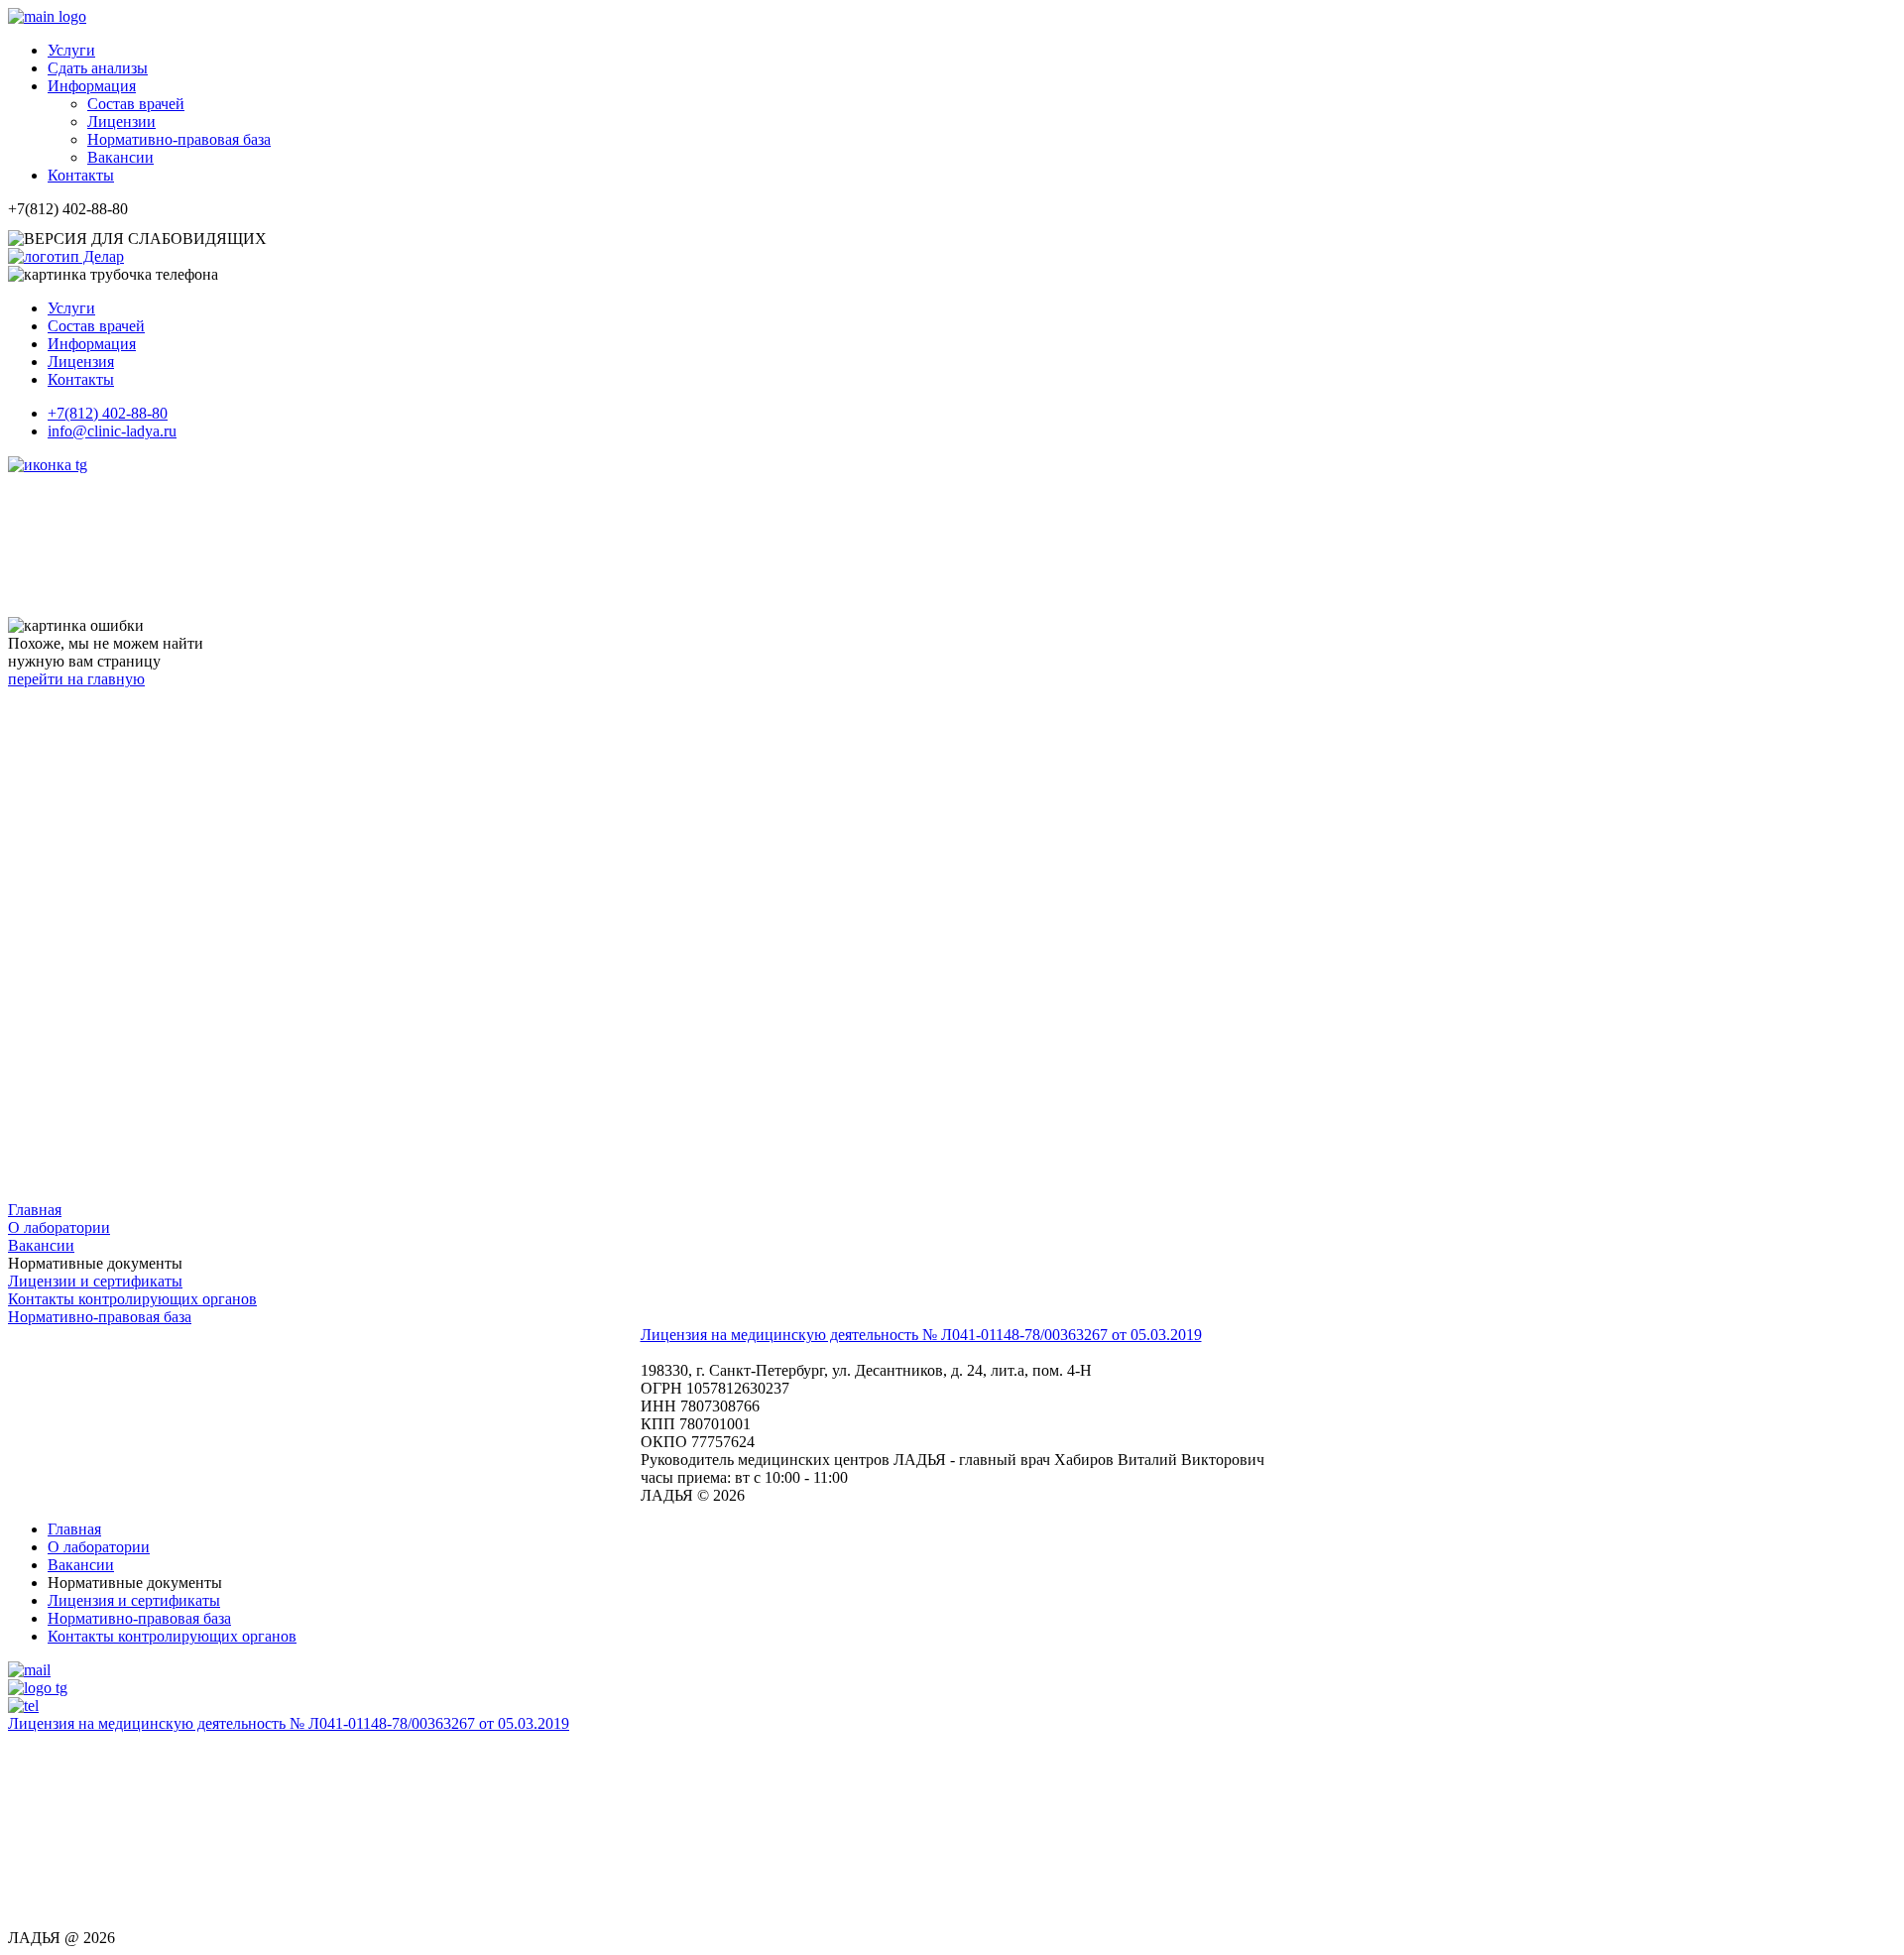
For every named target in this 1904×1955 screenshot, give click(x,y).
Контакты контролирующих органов (132, 1299)
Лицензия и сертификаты (134, 1600)
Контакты (81, 175)
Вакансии (120, 157)
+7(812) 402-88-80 (108, 413)
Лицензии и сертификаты (95, 1281)
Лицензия (81, 362)
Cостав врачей (96, 326)
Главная (74, 1529)
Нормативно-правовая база (179, 139)
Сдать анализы (98, 68)
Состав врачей (136, 104)
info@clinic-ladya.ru (112, 431)
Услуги (71, 50)
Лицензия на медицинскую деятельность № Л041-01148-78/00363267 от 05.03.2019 (921, 1335)
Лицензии (121, 122)
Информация (92, 86)
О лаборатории (59, 1227)
